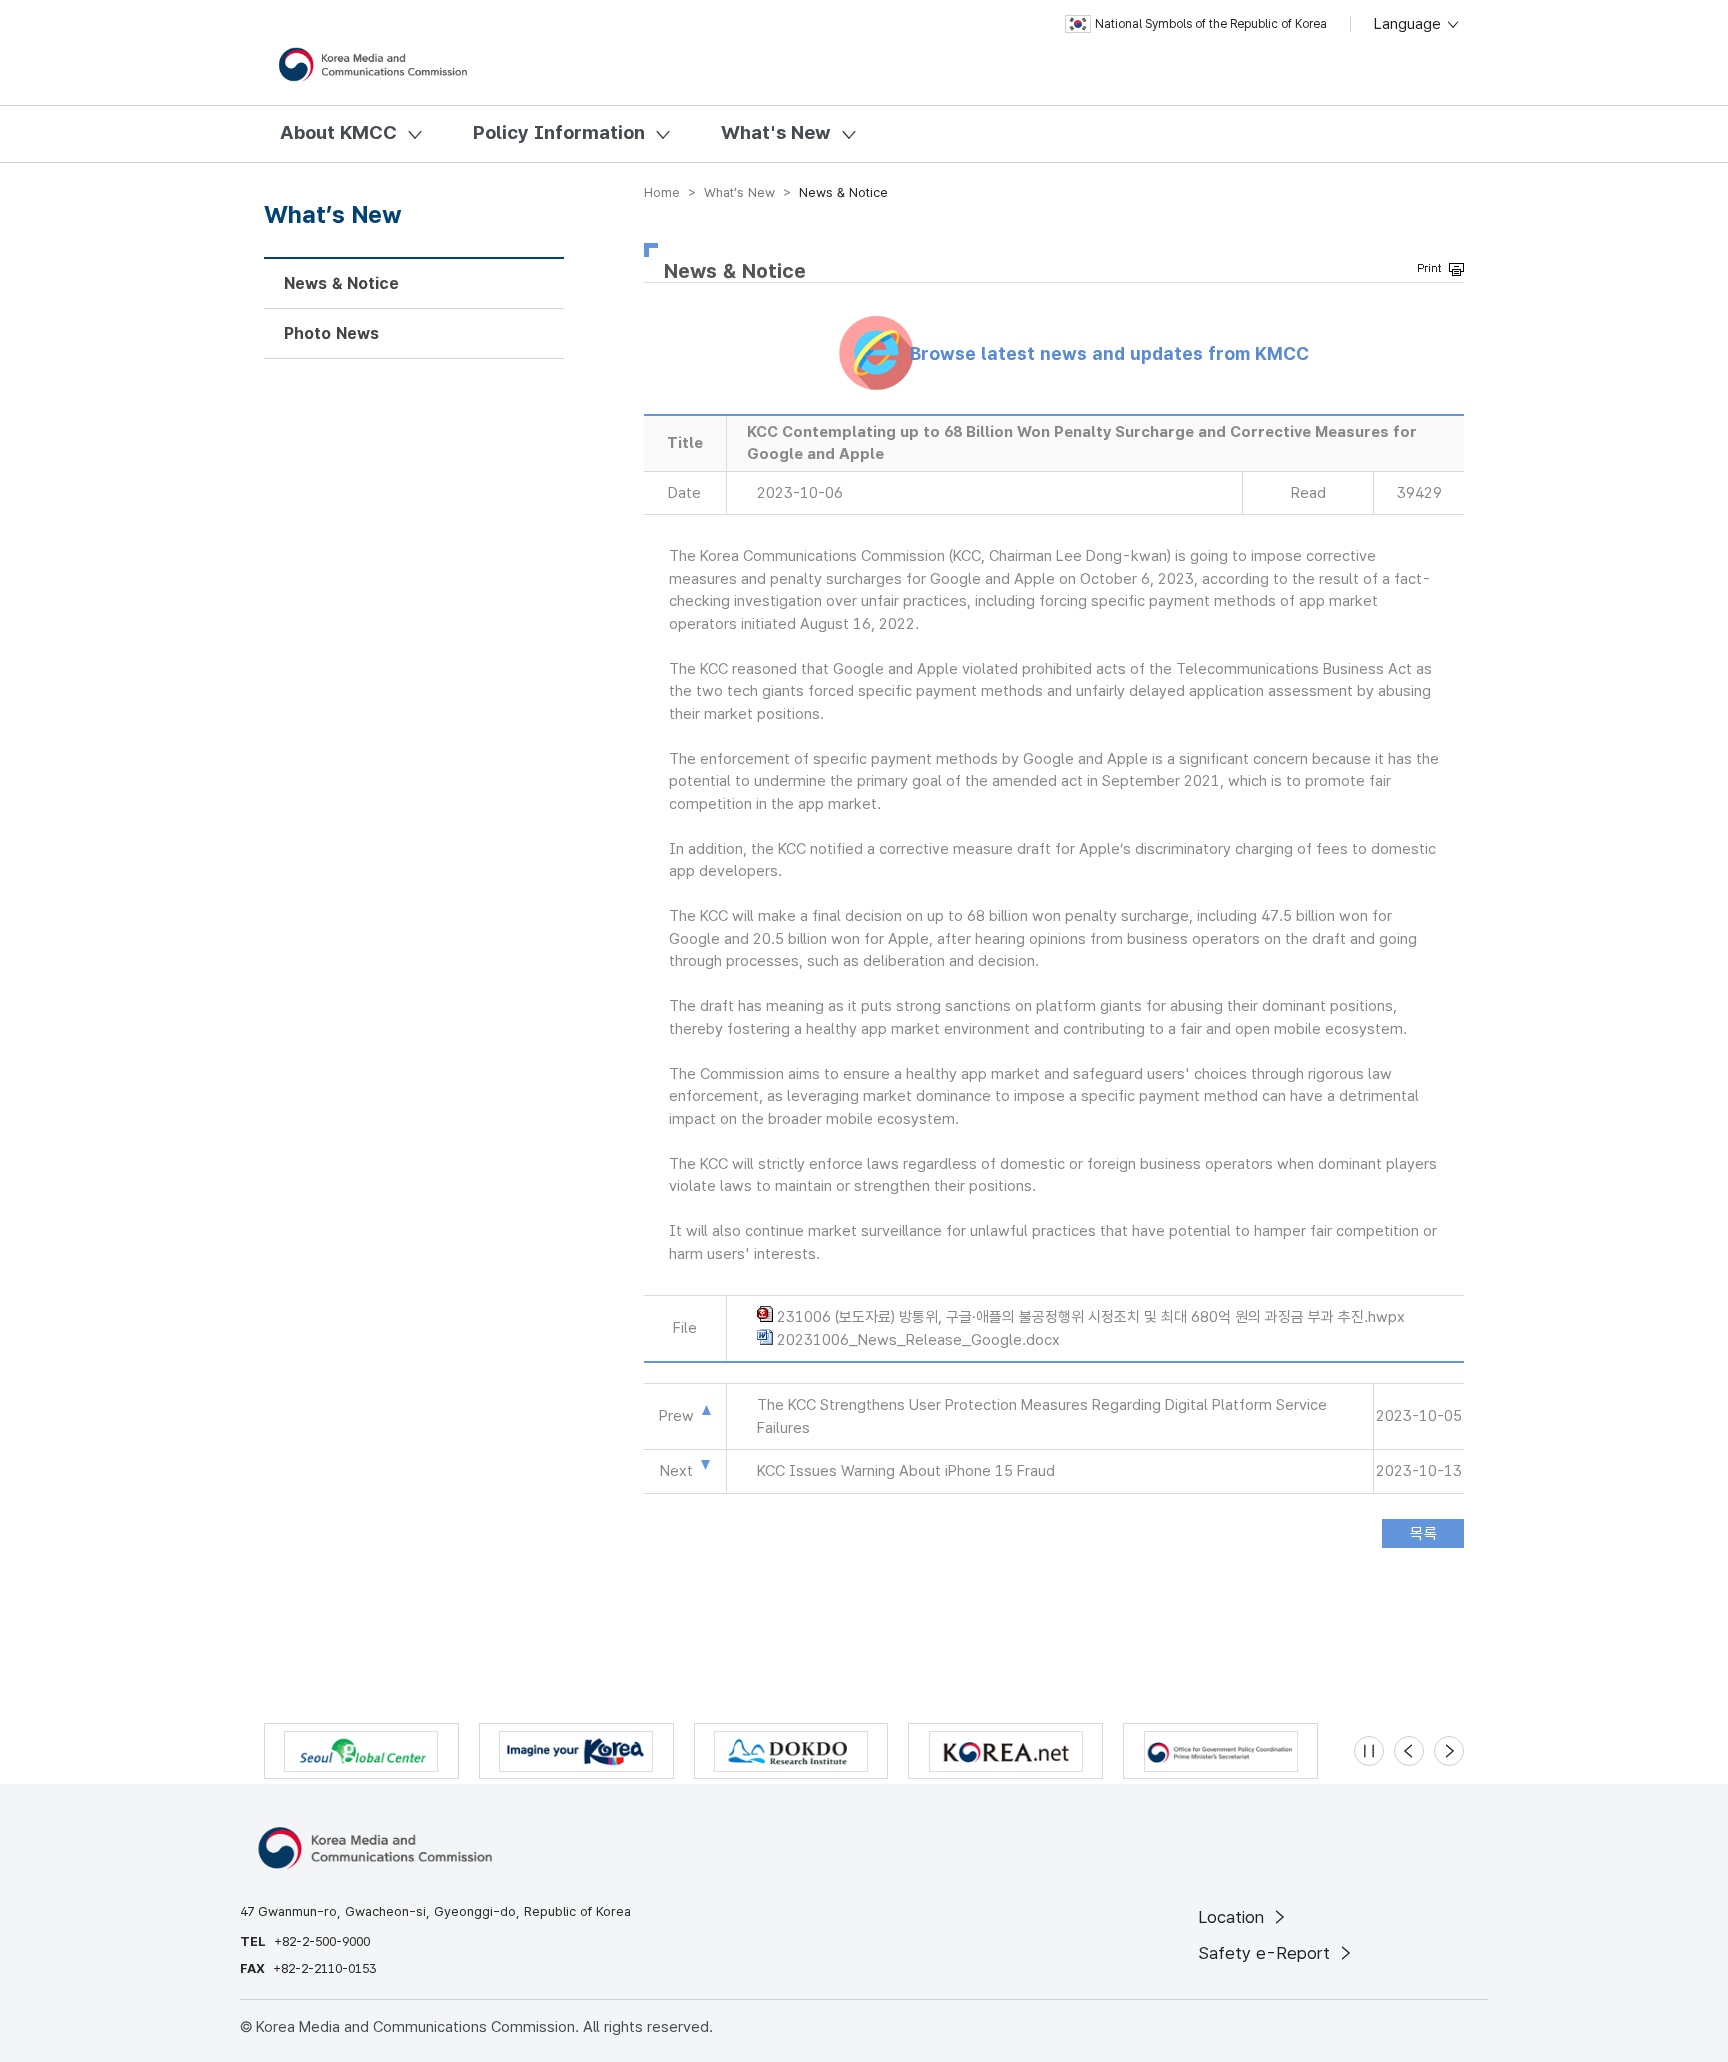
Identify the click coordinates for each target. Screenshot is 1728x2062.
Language (1409, 24)
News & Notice (341, 283)
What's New (776, 132)
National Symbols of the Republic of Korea (1211, 24)
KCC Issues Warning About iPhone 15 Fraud (906, 1471)
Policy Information (559, 132)
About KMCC (338, 132)
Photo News (331, 333)
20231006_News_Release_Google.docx (918, 1340)
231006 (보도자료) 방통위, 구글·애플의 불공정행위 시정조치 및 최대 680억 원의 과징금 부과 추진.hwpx (1091, 1317)
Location (1233, 1917)
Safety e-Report (1266, 1953)
